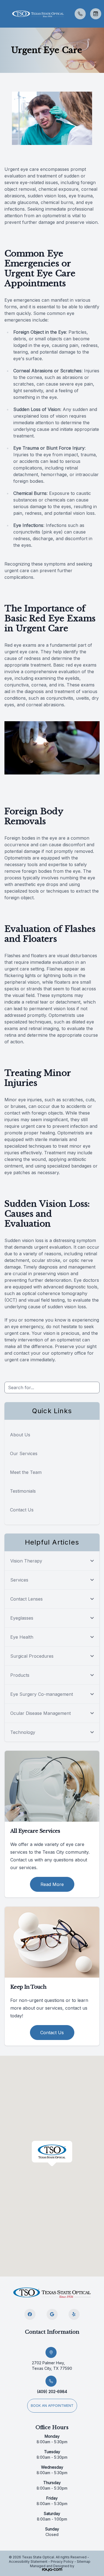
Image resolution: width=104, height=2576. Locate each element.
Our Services (24, 1453)
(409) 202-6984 (52, 2391)
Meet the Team (26, 1472)
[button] (4, 14)
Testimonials (23, 1491)
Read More (52, 1884)
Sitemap (84, 2562)
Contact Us (22, 1510)
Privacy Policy (62, 2562)
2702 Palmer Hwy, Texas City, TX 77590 (52, 2366)
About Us (20, 1435)
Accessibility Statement (28, 2562)
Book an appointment (52, 2406)
